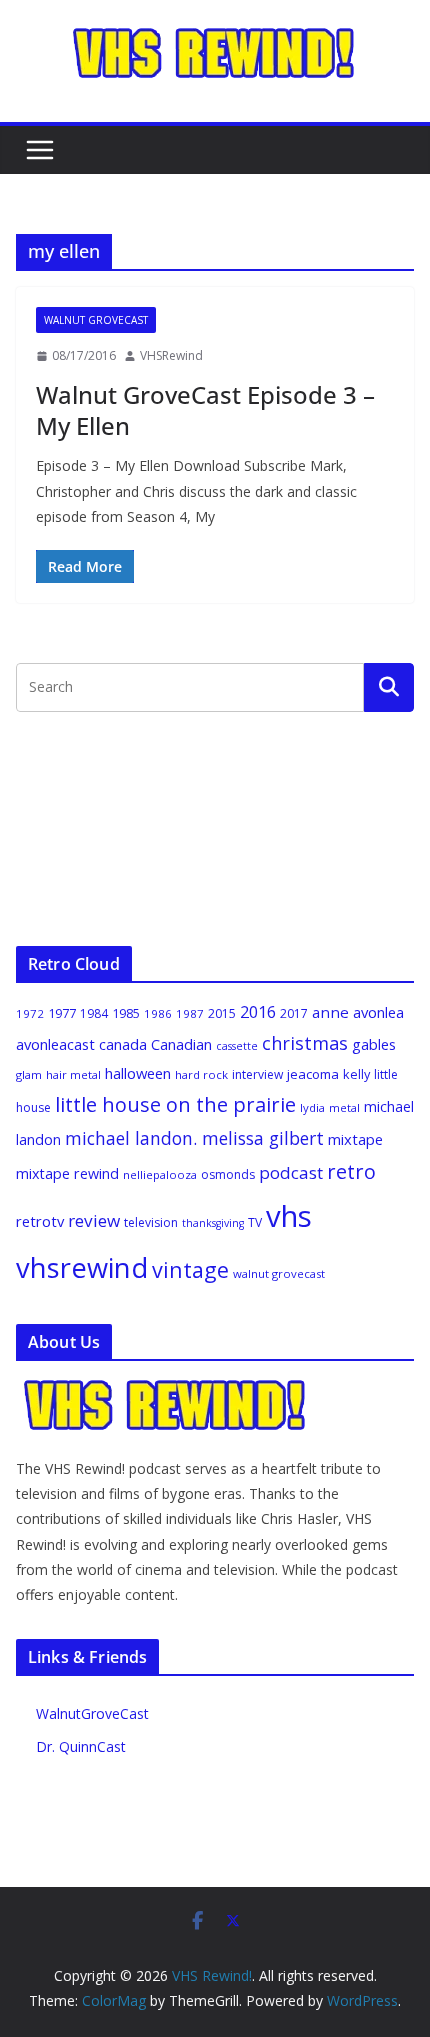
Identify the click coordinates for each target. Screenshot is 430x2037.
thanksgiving (213, 1223)
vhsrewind (82, 1267)
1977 (62, 1013)
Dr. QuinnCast (81, 1746)
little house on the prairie (175, 1104)
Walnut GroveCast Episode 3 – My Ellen (205, 410)
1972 (30, 1013)
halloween (138, 1073)
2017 (294, 1013)
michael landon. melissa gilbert (194, 1138)
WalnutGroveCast (92, 1713)
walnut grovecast (279, 1273)
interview (257, 1074)
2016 (258, 1012)
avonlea (378, 1012)
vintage (190, 1269)
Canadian (181, 1044)
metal (344, 1107)
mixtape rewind (67, 1173)
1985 (126, 1013)
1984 (94, 1013)
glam (29, 1074)
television (151, 1222)
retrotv (40, 1221)
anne (330, 1012)
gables (374, 1044)
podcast (291, 1172)
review (94, 1220)
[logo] (166, 1388)
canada (123, 1044)
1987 (190, 1013)
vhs (289, 1216)
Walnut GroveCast (96, 320)
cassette (237, 1046)
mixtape (355, 1139)
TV (255, 1222)
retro (351, 1171)
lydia (312, 1107)
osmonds (228, 1174)
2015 (222, 1013)
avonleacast (55, 1044)
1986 (158, 1013)
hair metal (73, 1074)
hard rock (201, 1074)
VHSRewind (171, 355)
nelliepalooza (160, 1174)
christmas (305, 1043)
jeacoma (313, 1074)
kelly (356, 1074)
